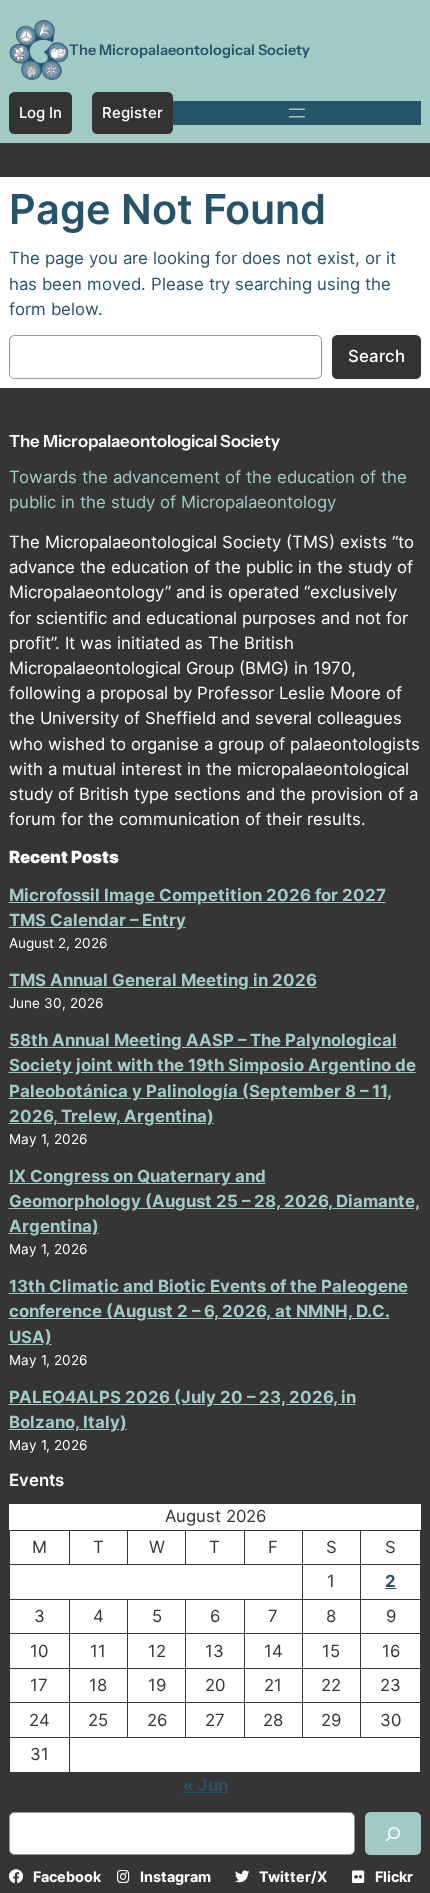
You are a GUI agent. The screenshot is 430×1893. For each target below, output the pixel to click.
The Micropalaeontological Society (189, 50)
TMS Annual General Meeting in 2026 (163, 980)
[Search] (393, 1833)
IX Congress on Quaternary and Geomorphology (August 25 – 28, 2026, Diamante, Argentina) (214, 1201)
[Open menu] (297, 113)
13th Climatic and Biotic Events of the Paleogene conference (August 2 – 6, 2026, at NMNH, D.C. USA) (208, 1311)
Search (376, 356)
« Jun (205, 1785)
